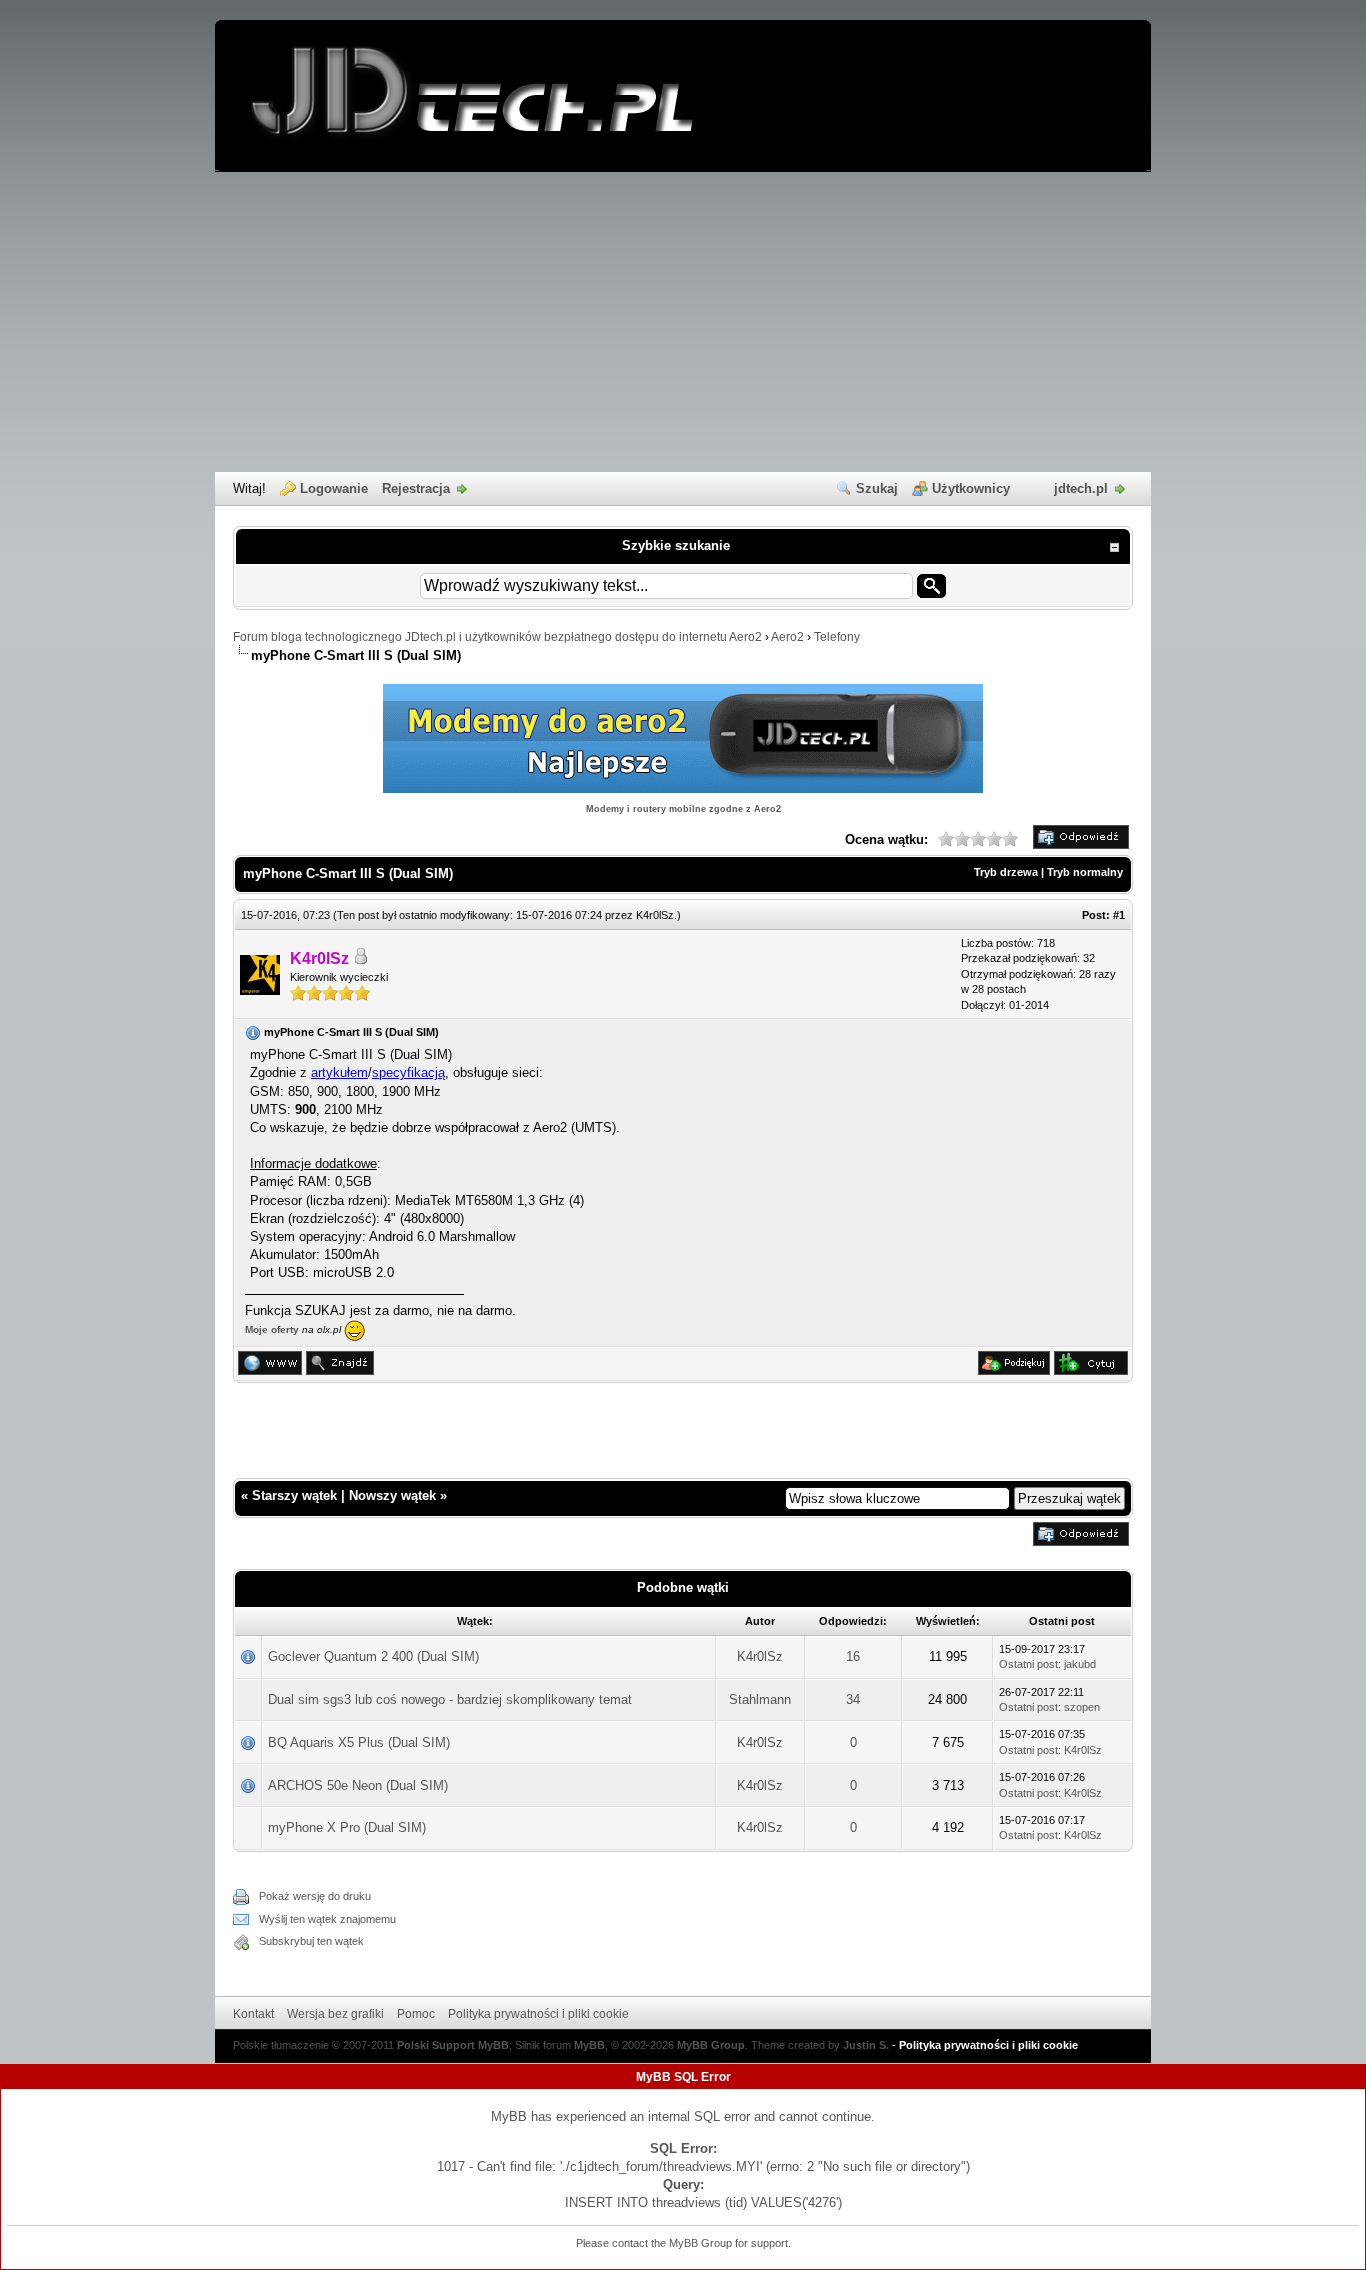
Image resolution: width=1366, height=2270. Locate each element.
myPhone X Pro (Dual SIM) (347, 1827)
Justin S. (866, 2045)
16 (853, 1656)
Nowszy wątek (392, 1495)
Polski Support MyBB (453, 2045)
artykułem (339, 1072)
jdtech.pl (1081, 488)
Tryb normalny (1085, 872)
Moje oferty (272, 1329)
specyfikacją (408, 1072)
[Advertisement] (683, 322)
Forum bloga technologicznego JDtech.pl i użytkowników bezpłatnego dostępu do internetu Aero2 (497, 637)
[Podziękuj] (1014, 1370)
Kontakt (253, 2014)
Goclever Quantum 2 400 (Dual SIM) (373, 1656)
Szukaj (877, 488)
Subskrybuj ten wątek (311, 1941)
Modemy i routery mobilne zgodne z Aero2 (683, 809)
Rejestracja (416, 488)
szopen (1082, 1707)
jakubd (1080, 1664)
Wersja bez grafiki (335, 2014)
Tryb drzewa (1006, 872)
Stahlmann (760, 1699)
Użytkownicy (971, 488)
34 (853, 1699)
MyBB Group (711, 2045)
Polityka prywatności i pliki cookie (538, 2014)
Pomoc (416, 2014)
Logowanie (334, 488)
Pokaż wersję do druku (315, 1896)
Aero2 (787, 637)
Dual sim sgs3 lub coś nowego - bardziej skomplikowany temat (450, 1699)
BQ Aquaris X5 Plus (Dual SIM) (359, 1742)
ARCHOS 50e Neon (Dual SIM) (358, 1785)
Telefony (837, 637)
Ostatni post (1028, 1664)
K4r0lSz (655, 915)
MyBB (589, 2045)
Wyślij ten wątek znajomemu (327, 1919)
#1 (1119, 915)
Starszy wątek (294, 1495)
